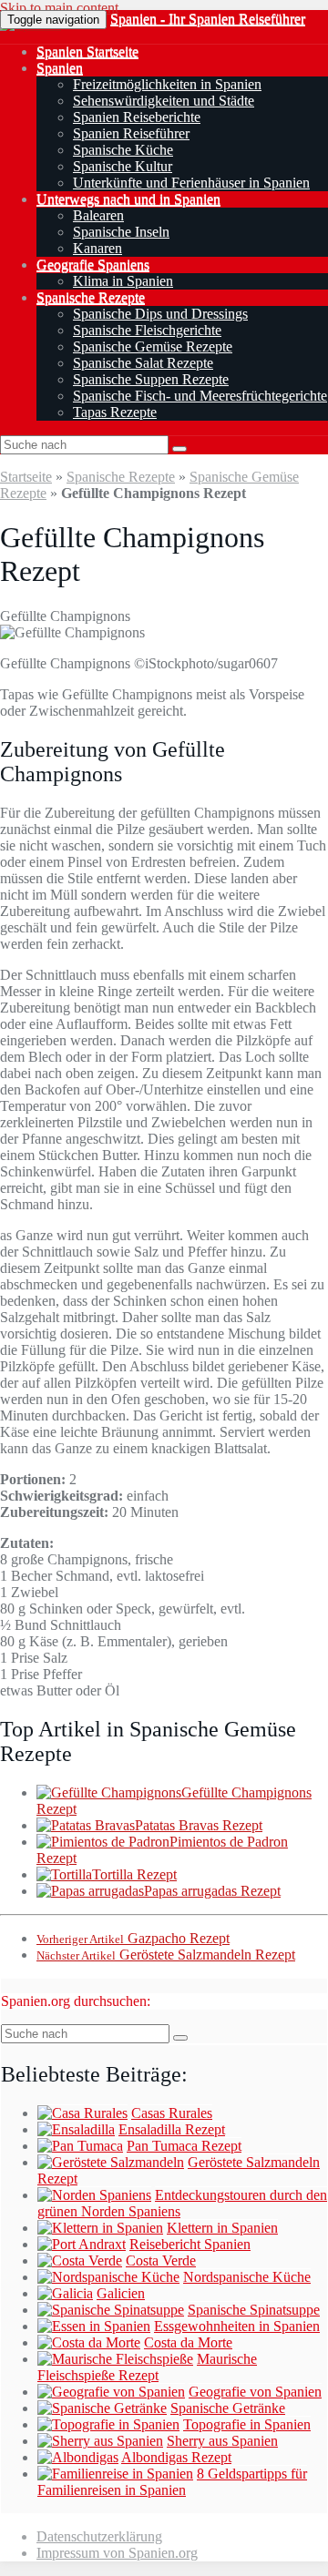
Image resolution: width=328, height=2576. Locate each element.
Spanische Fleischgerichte (147, 330)
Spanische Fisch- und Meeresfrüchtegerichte (200, 396)
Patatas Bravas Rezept (199, 1825)
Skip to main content (59, 8)
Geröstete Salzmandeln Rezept (166, 1955)
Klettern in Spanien (222, 2228)
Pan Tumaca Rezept (184, 2146)
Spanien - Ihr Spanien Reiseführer (208, 19)
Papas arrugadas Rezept (212, 1891)
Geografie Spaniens (93, 265)
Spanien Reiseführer (131, 133)
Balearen (98, 215)
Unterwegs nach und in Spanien (128, 199)
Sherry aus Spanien (222, 2441)
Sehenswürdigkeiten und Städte (164, 101)
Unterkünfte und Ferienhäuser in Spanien (191, 183)
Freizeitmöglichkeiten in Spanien (167, 84)
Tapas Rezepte (115, 412)
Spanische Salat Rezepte (143, 363)
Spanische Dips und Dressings (160, 314)
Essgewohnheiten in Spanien (237, 2326)
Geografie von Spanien (255, 2392)
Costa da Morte (188, 2342)
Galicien (121, 2293)
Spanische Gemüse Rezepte (153, 346)
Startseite (26, 477)
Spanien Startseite (87, 51)
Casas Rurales (172, 2113)
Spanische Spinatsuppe (254, 2310)
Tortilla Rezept (134, 1874)
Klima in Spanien (123, 281)
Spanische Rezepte (91, 297)
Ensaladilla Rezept (172, 2129)
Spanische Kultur (123, 166)
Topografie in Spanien (247, 2424)
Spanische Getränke (228, 2408)
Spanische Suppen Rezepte (151, 379)
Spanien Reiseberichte (137, 117)
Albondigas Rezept (176, 2457)
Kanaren (97, 248)
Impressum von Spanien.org (117, 2553)
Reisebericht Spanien (190, 2244)
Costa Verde (161, 2260)
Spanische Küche (123, 150)
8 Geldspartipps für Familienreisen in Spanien (172, 2482)
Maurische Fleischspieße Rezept (147, 2367)
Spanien (60, 68)
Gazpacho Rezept (133, 1938)
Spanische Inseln (121, 232)
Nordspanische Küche (247, 2277)
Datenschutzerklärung (99, 2536)
